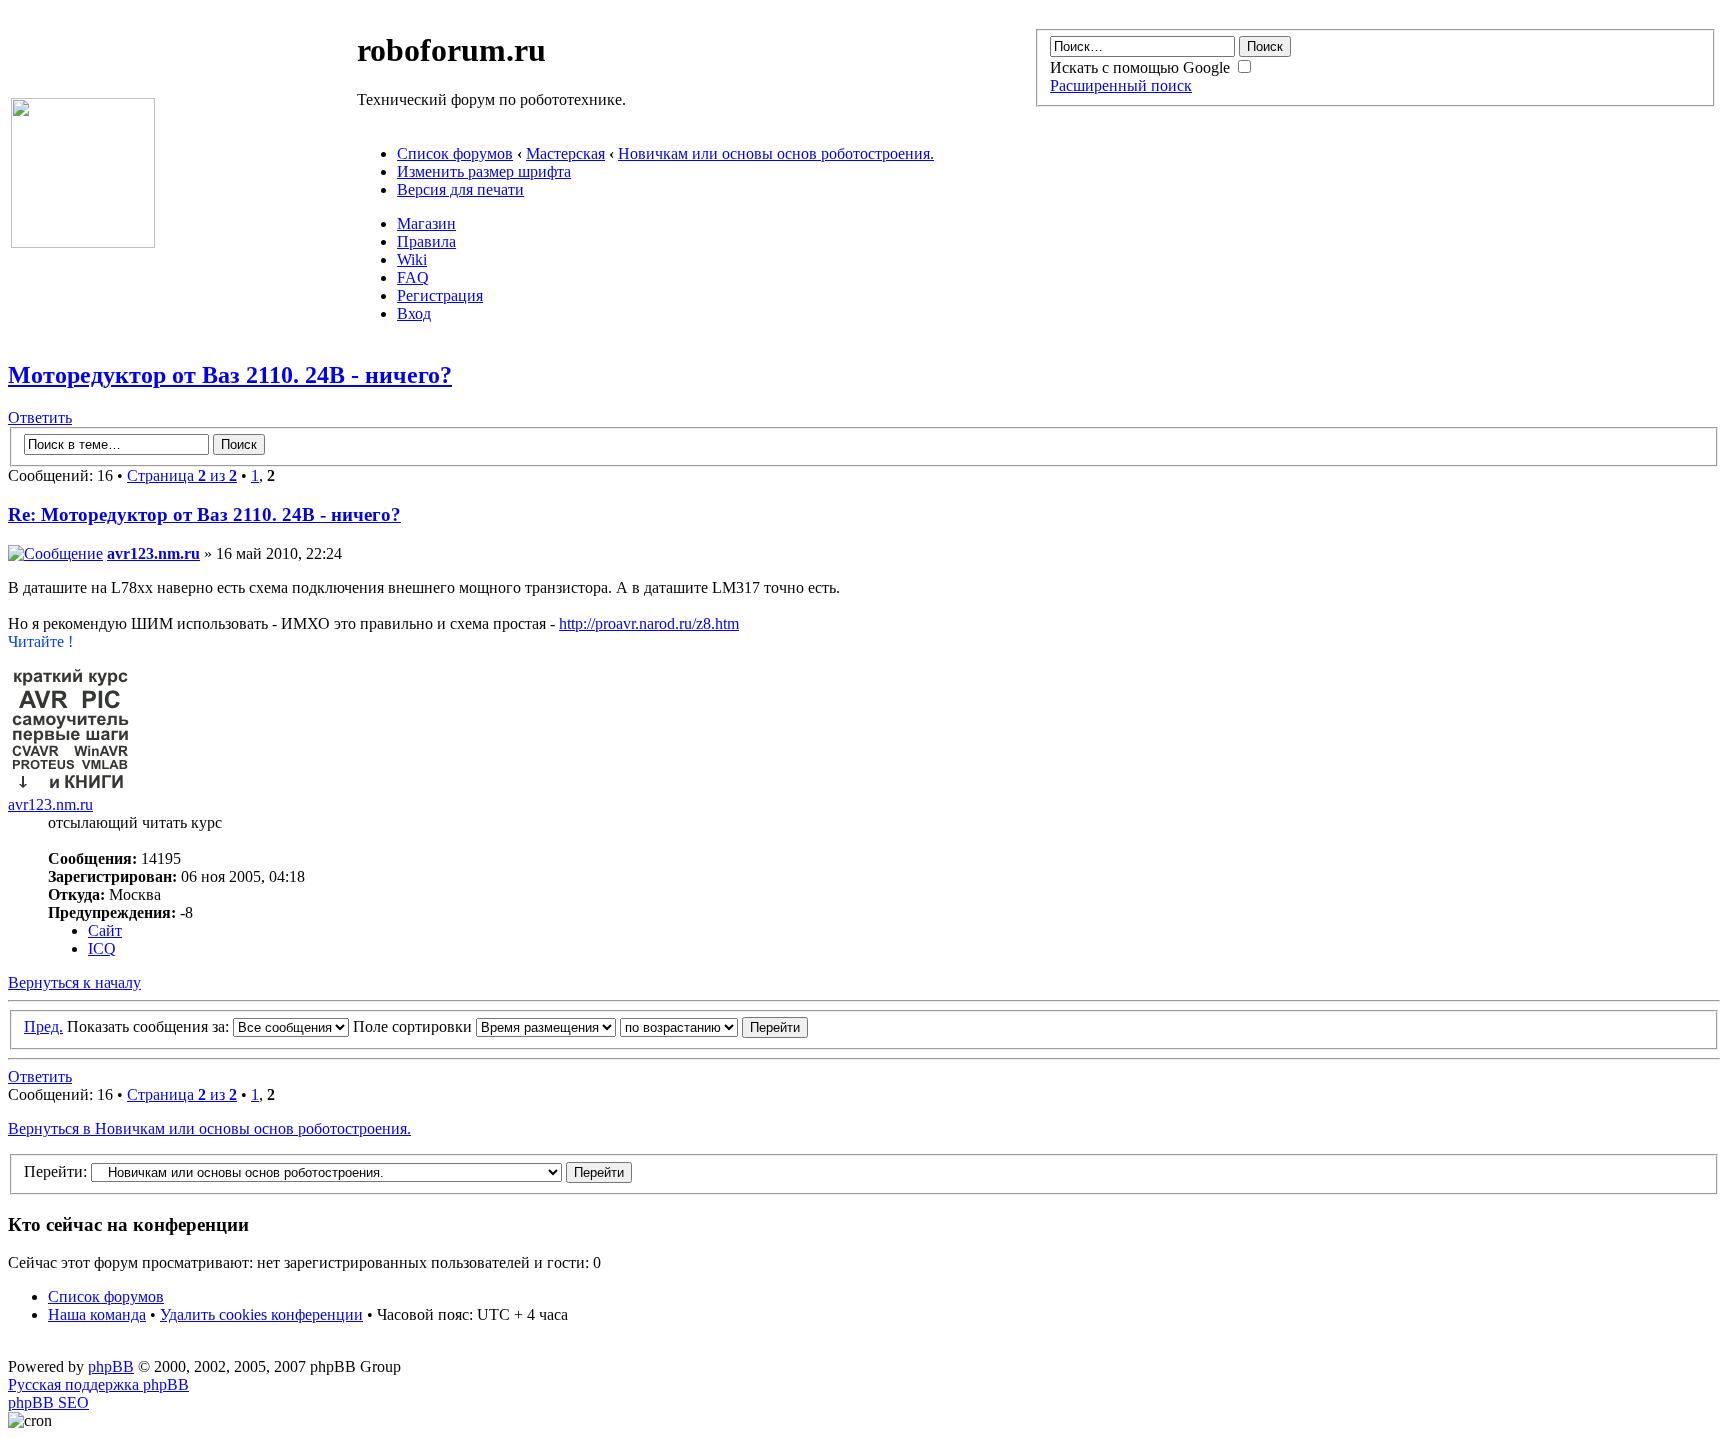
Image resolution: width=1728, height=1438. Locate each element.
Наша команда (97, 1314)
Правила (426, 241)
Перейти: (55, 1171)
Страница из (182, 475)
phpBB (111, 1366)
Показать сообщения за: (150, 1026)
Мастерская (565, 153)
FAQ (413, 277)
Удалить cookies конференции (261, 1314)
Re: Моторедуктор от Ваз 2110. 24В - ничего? (204, 514)
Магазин (426, 223)
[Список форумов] (83, 242)
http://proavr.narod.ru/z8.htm (649, 623)
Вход (414, 313)
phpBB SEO (48, 1402)
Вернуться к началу (74, 982)
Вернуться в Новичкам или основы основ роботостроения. (209, 1128)
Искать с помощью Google (1142, 67)
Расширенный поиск (1121, 85)
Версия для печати (460, 189)
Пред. (43, 1026)
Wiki (412, 259)
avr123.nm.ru (153, 553)
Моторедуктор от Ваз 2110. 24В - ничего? (230, 375)
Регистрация (440, 295)
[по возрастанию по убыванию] (714, 1026)
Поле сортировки (414, 1026)
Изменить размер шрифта (484, 171)
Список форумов (455, 153)
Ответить (40, 417)
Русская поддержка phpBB (98, 1384)
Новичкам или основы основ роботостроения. (776, 153)
